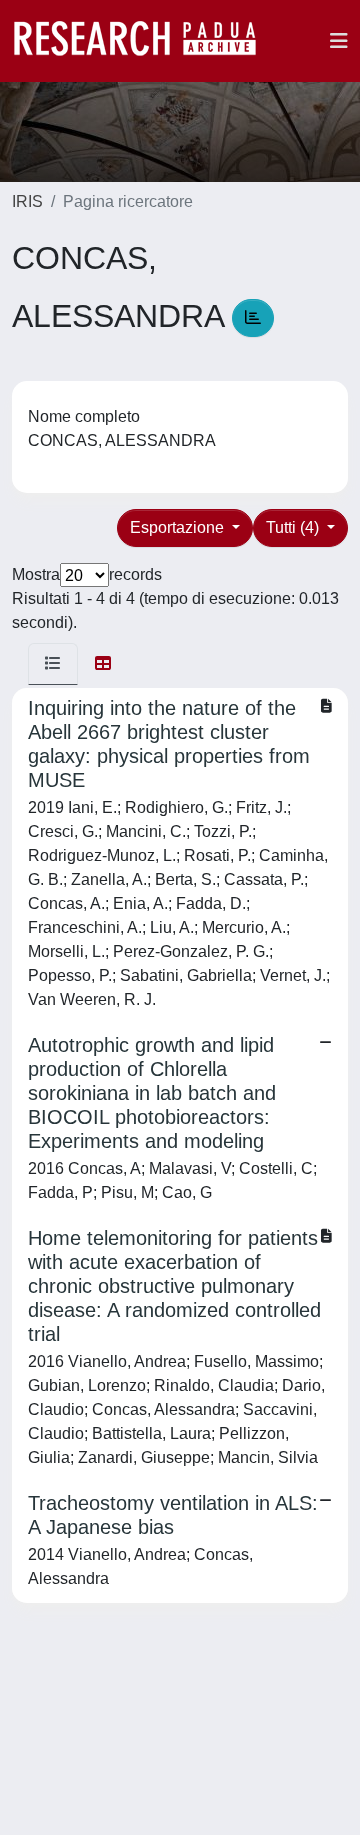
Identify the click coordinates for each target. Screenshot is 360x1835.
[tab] (53, 664)
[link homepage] (145, 41)
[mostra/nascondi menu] (339, 41)
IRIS (27, 201)
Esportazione (179, 527)
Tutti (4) (294, 527)
